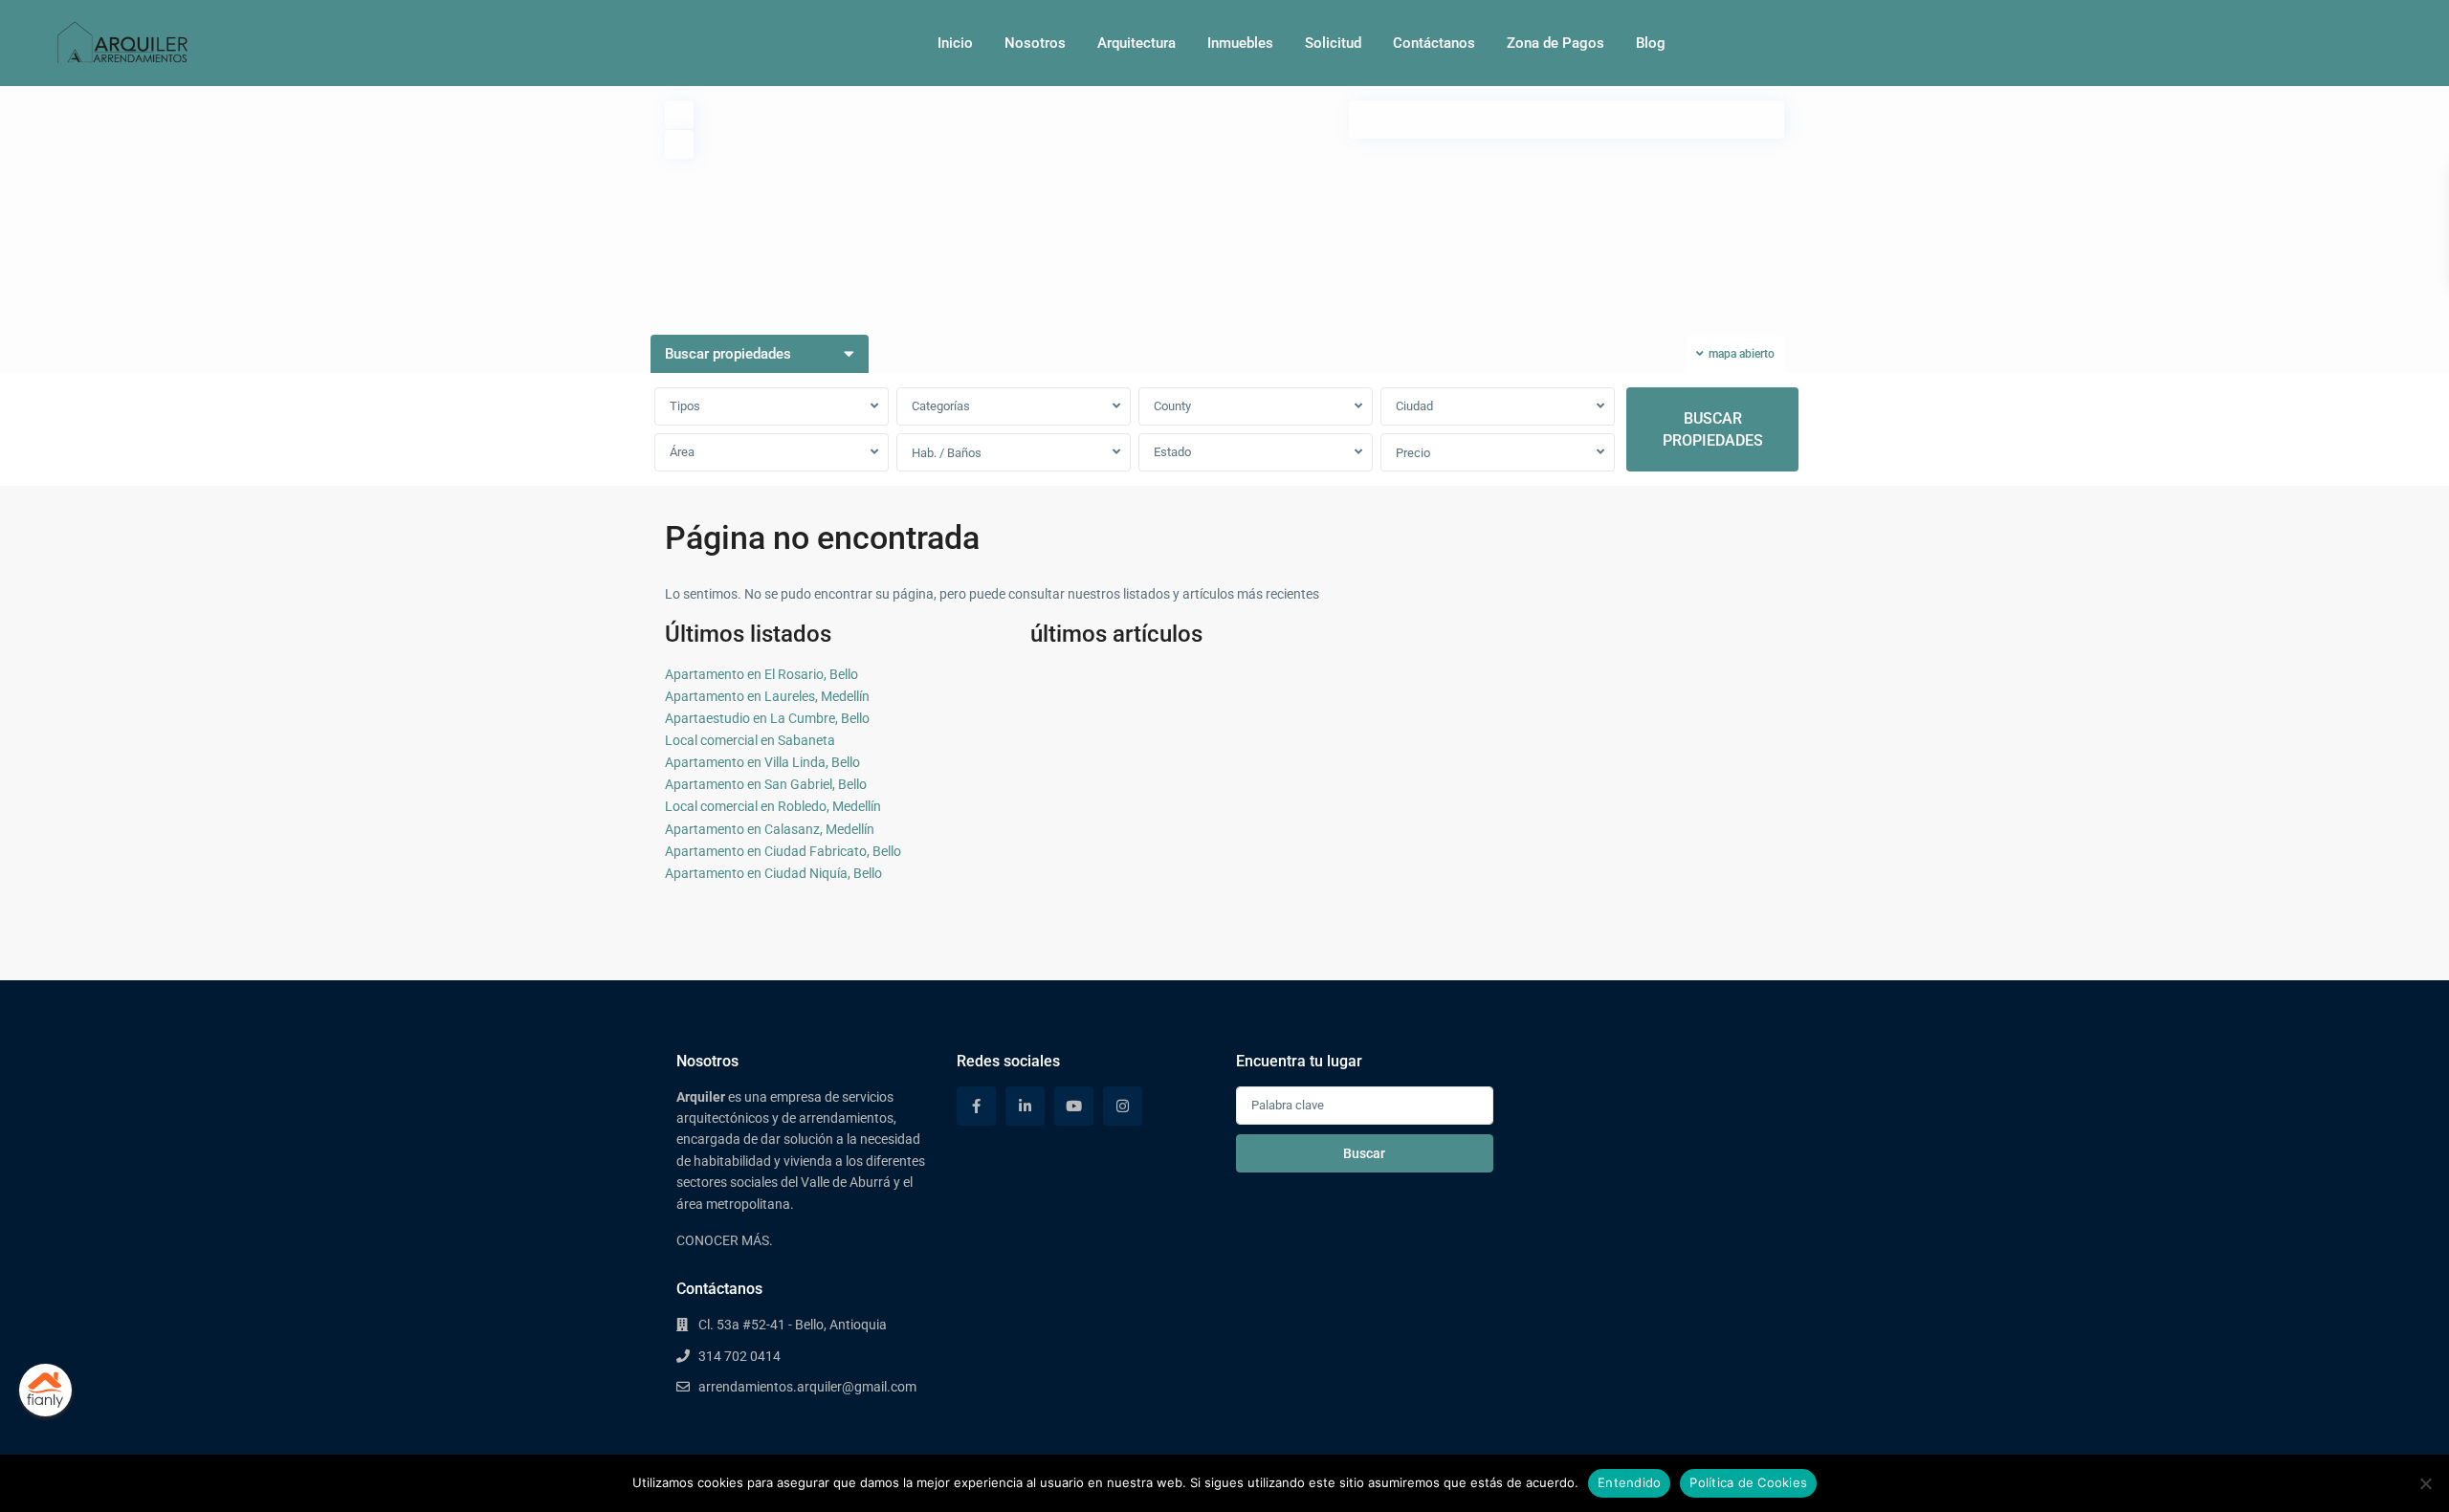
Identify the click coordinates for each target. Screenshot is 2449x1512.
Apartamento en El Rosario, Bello (761, 674)
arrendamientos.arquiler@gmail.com (807, 1387)
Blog (1651, 43)
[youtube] (1074, 1106)
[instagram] (1123, 1106)
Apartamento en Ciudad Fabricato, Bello (783, 851)
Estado (1172, 452)
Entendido (1629, 1482)
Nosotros (1035, 43)
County (1172, 406)
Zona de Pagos (1555, 43)
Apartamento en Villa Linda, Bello (762, 762)
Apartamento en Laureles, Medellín (767, 696)
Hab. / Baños (947, 453)
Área (682, 452)
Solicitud (1333, 43)
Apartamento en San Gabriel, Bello (766, 784)
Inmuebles (1240, 43)
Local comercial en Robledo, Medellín (773, 806)
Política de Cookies (1748, 1482)
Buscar (1364, 1153)
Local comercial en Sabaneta (750, 740)
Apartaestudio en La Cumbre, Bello (767, 718)
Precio (1413, 453)
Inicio (955, 43)
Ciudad (1414, 406)
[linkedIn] (1025, 1106)
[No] (2425, 1483)
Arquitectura (1136, 43)
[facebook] (976, 1106)
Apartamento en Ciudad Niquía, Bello (773, 873)
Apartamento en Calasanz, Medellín (770, 829)
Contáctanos (1434, 43)
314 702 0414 (739, 1356)
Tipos (685, 406)
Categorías (941, 406)
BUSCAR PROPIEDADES (1713, 429)
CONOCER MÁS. (725, 1240)
